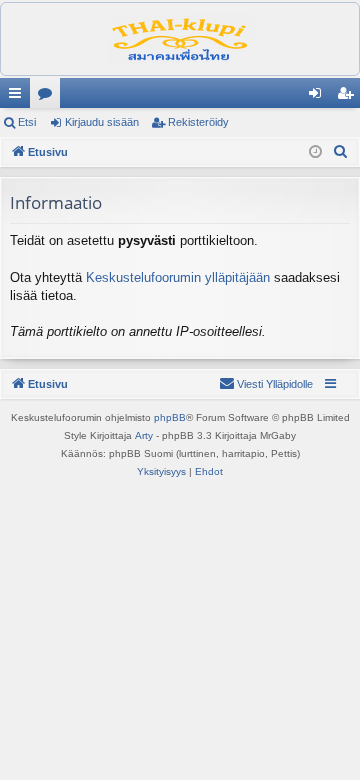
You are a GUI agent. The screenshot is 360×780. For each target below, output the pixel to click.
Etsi (27, 122)
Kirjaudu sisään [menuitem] (319, 97)
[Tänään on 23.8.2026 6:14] (315, 152)
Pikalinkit (19, 97)
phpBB (170, 417)
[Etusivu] (180, 39)
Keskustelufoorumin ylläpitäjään (178, 277)
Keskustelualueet (49, 97)
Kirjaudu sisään (102, 122)
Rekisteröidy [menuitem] (349, 97)
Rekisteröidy (198, 122)
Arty (144, 435)
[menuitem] (341, 152)
